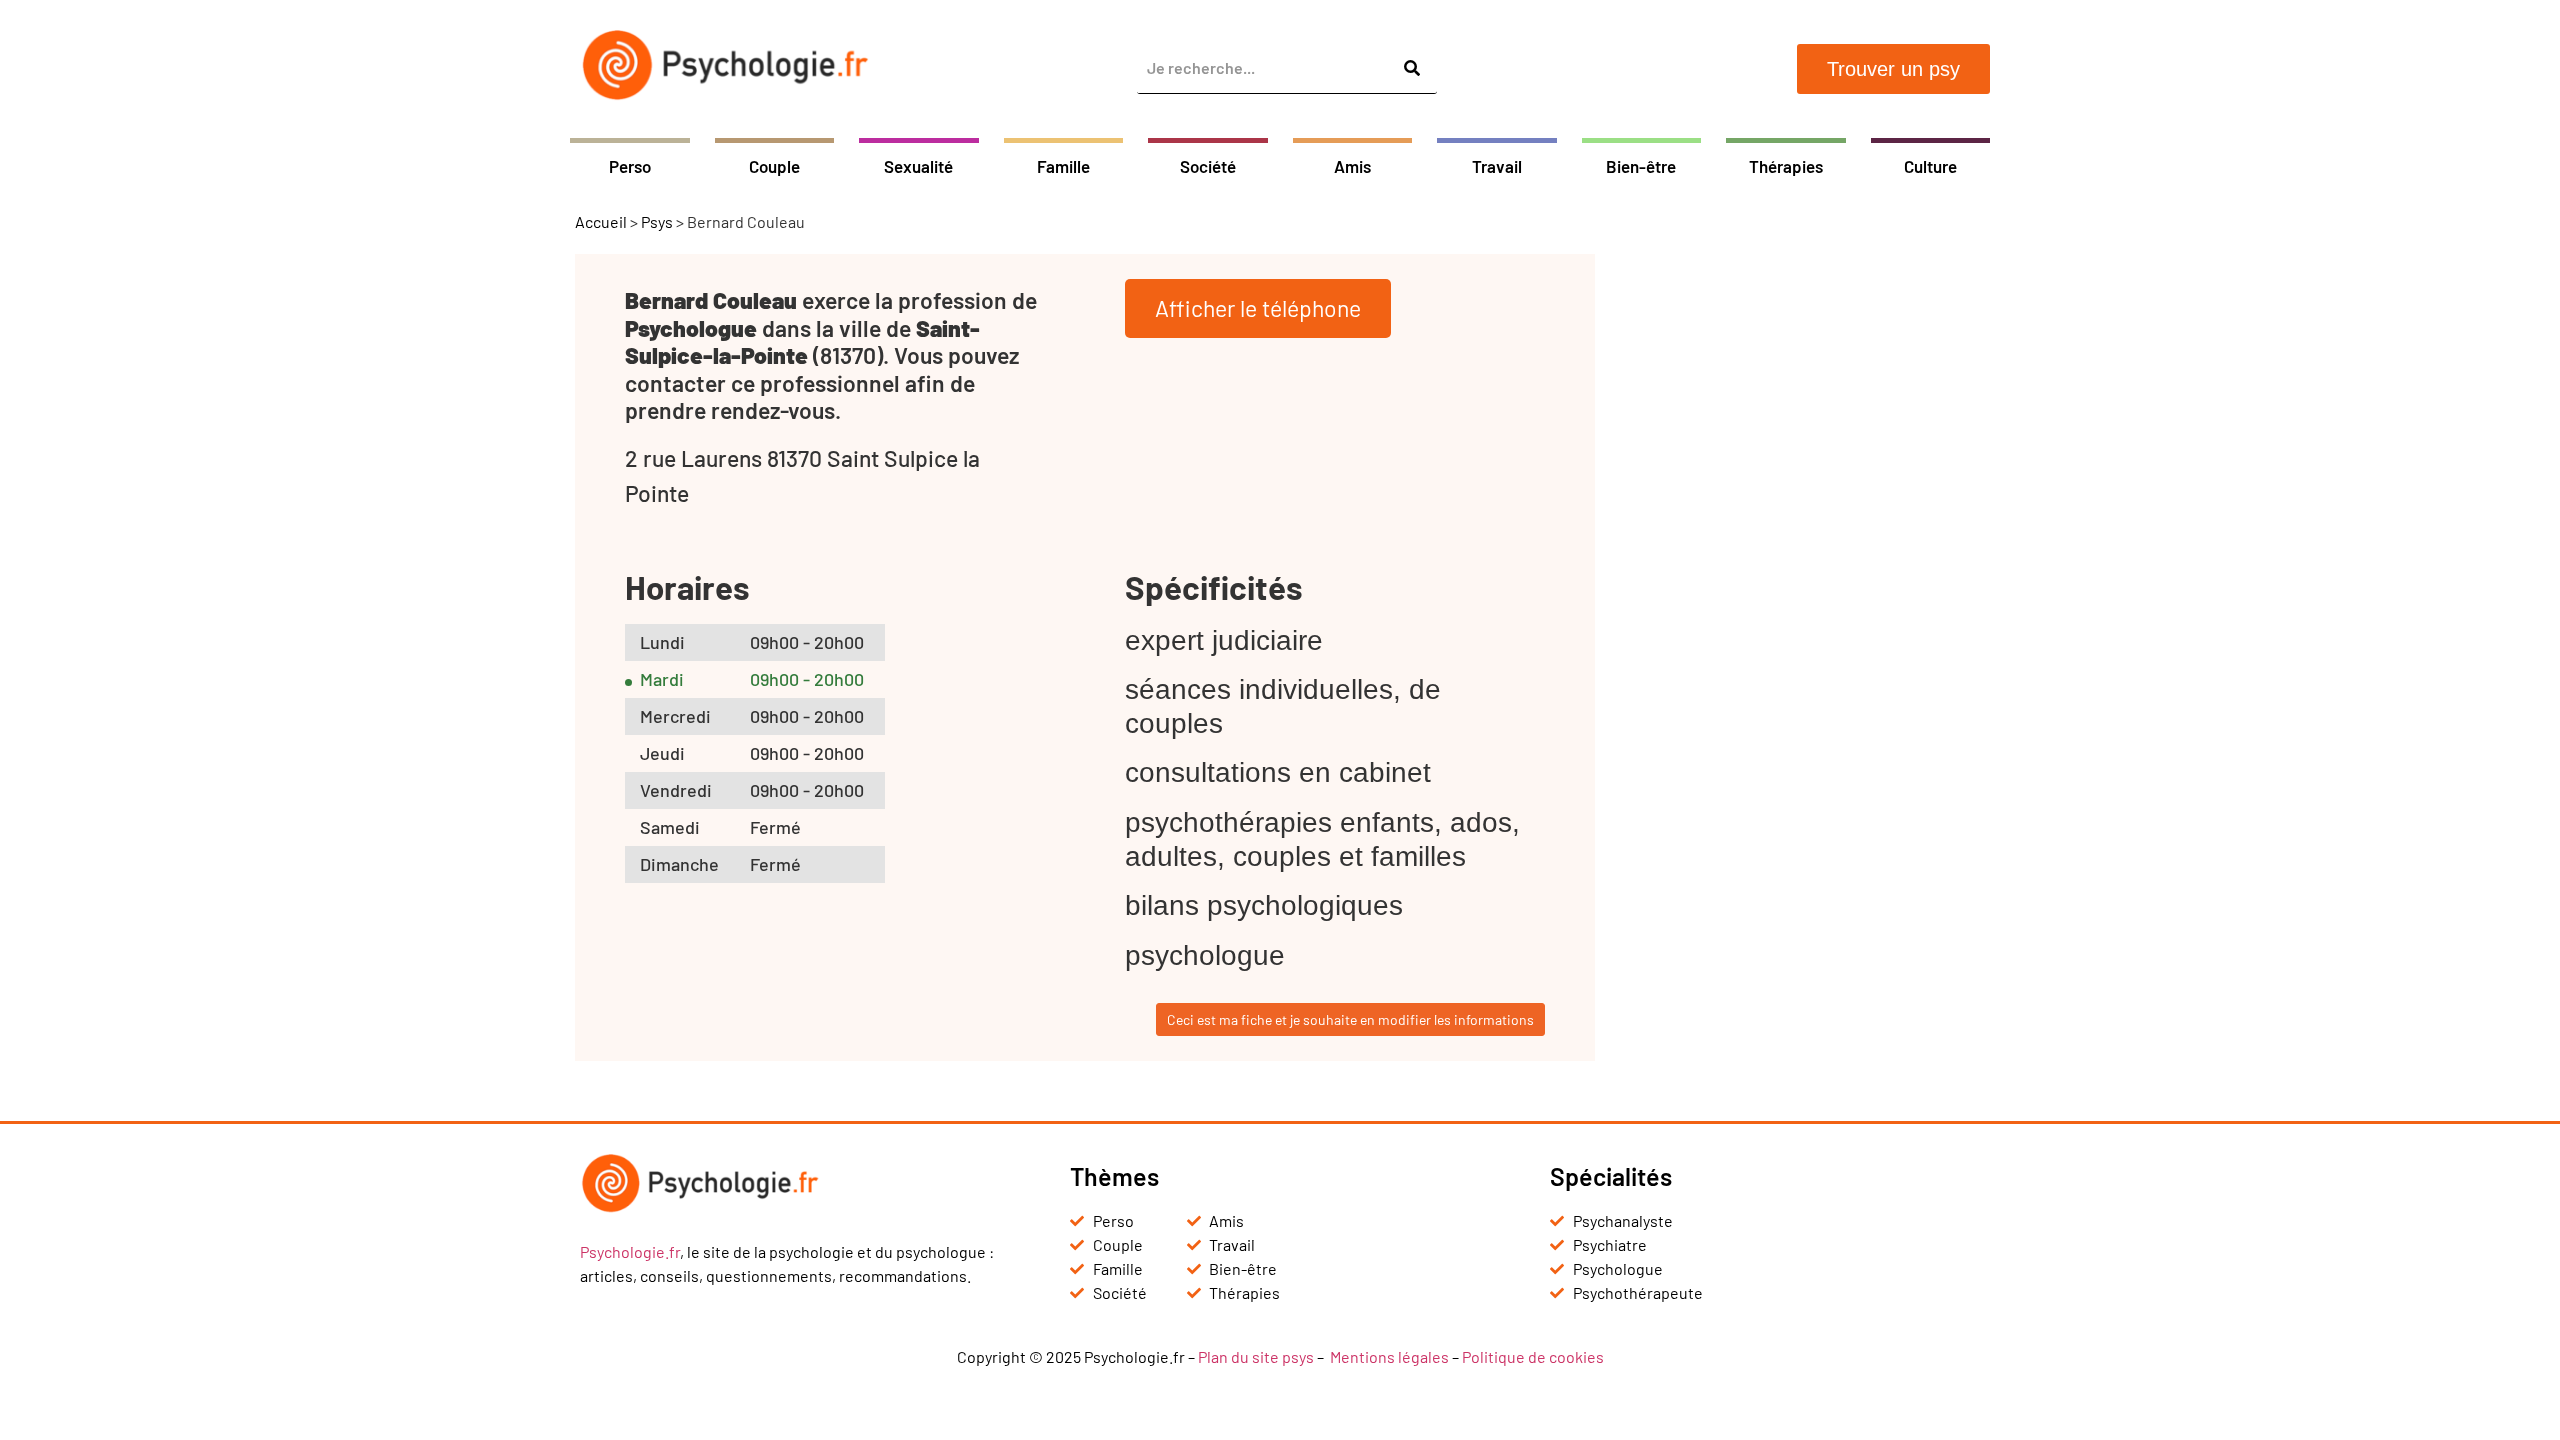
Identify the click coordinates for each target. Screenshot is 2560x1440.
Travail (1497, 166)
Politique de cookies (1533, 1356)
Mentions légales (1389, 1356)
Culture (1930, 166)
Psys (657, 221)
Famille (1063, 166)
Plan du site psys (1256, 1356)
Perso (630, 166)
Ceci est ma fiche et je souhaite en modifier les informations (1350, 1019)
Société (1208, 166)
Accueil (601, 221)
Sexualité (918, 166)
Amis (1352, 166)
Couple (774, 166)
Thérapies (1786, 166)
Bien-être (1641, 166)
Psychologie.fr (630, 1251)
